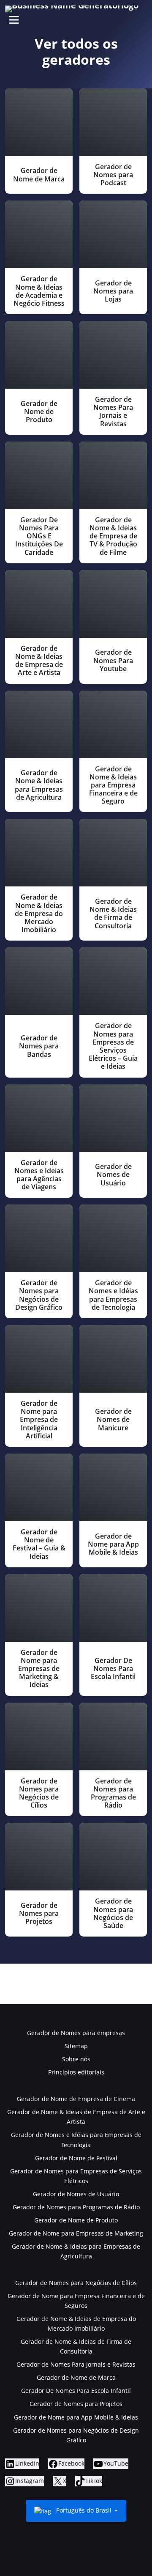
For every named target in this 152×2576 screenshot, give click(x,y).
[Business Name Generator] (72, 9)
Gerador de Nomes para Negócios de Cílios (76, 2283)
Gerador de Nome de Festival (76, 2158)
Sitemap (76, 2046)
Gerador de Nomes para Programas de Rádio (76, 2207)
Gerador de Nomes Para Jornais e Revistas (76, 2364)
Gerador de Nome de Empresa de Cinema (76, 2099)
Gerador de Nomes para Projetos (76, 2404)
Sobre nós (76, 2059)
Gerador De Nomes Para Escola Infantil (76, 2391)
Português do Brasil (84, 2510)
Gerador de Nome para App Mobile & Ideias (76, 2417)
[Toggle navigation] (14, 20)
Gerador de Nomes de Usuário (76, 2194)
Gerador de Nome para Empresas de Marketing (76, 2233)
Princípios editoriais (76, 2072)
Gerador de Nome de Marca (76, 2377)
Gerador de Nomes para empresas (76, 2033)
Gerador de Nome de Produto (76, 2220)
